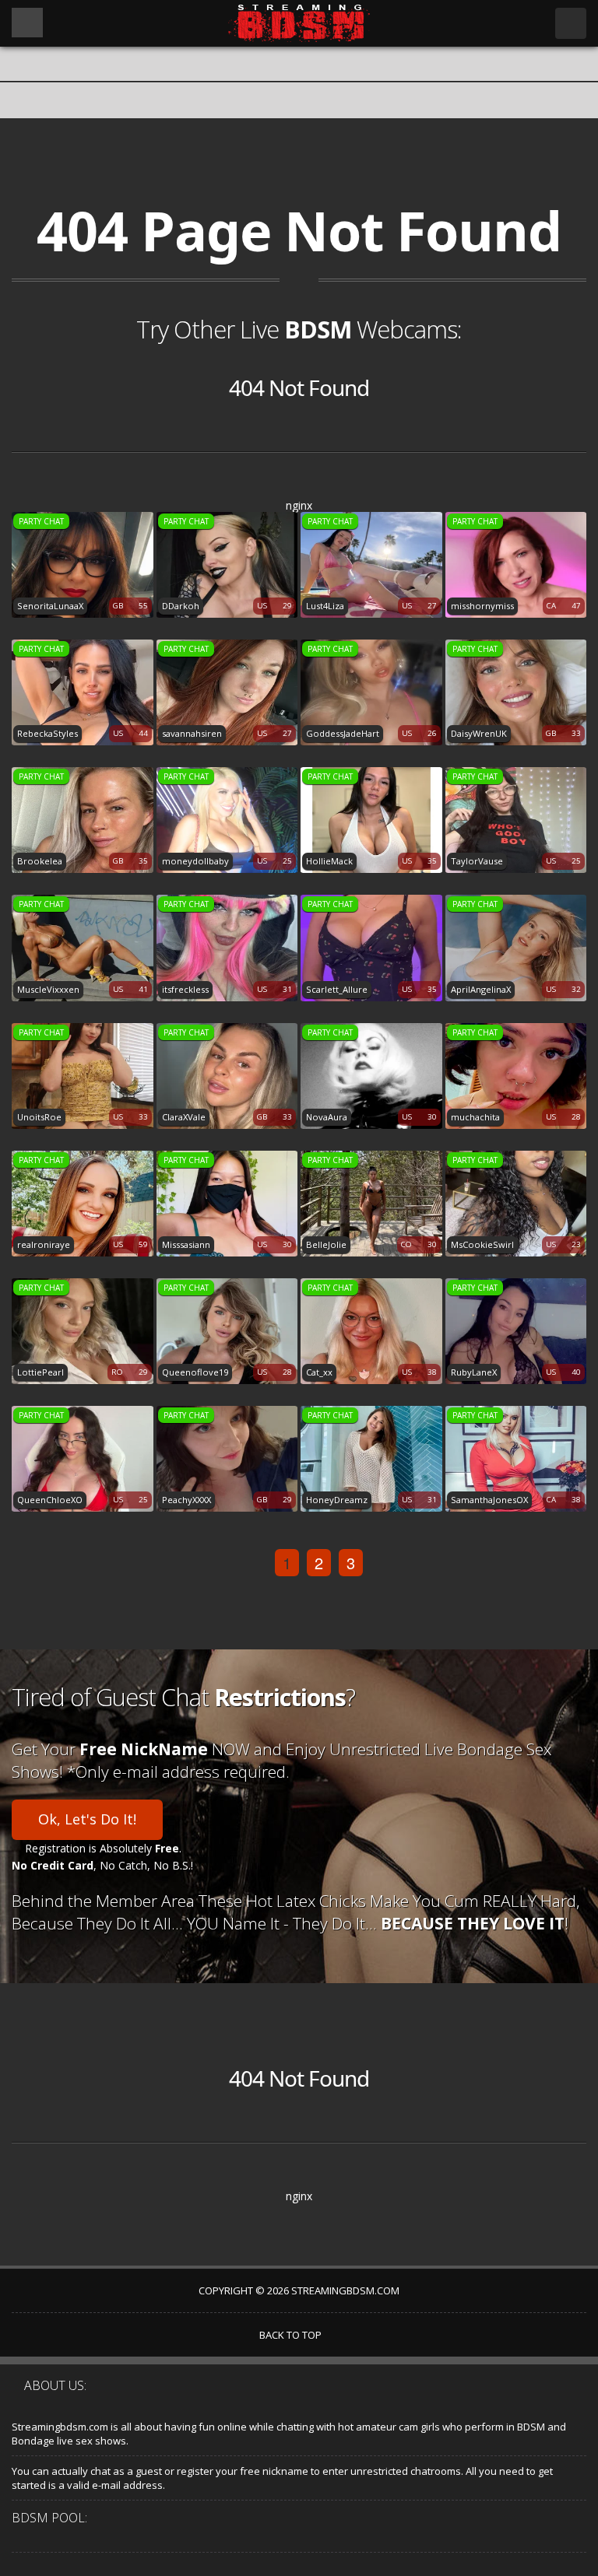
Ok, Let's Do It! (87, 1819)
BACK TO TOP (292, 2335)
